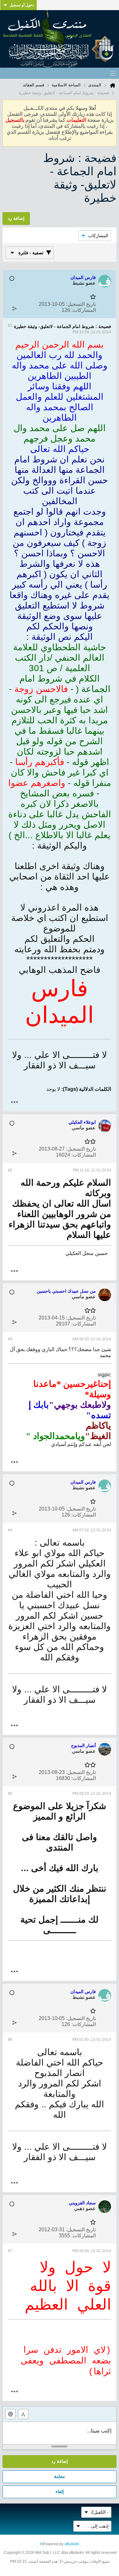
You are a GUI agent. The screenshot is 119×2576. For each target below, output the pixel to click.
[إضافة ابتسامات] (10, 2414)
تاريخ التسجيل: (81, 304)
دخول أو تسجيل (22, 5)
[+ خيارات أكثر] (14, 1102)
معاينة (60, 2476)
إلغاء (60, 2492)
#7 (10, 2251)
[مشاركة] (14, 309)
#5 (10, 1794)
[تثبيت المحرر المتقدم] (23, 2414)
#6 (10, 2040)
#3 (10, 1339)
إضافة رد (60, 2461)
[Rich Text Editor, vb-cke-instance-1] (60, 2433)
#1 (10, 325)
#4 (10, 1530)
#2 (10, 1170)
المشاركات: (84, 310)
